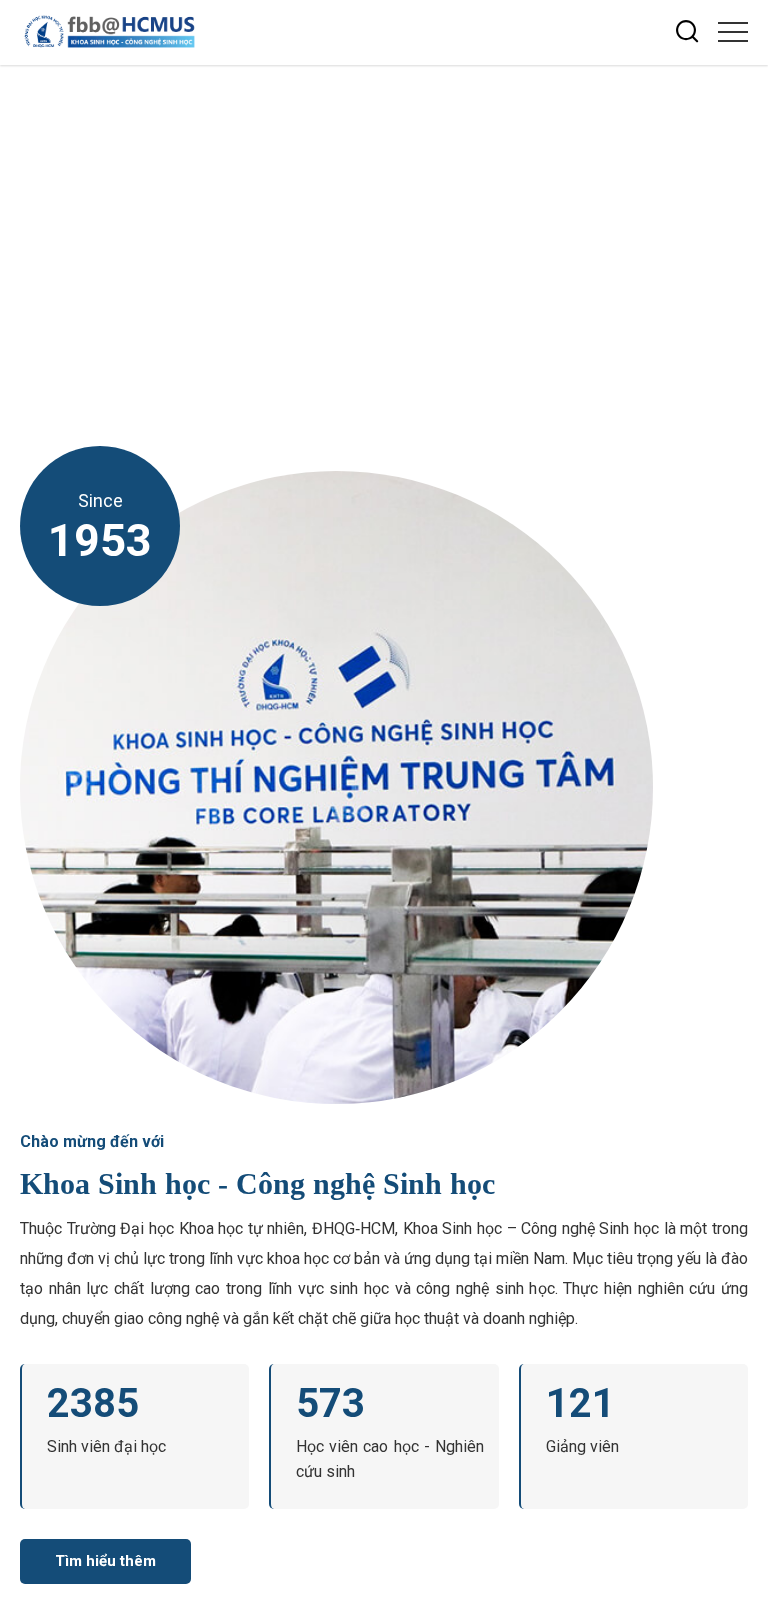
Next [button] (743, 212)
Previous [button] (743, 248)
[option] (384, 230)
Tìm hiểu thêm (105, 1561)
